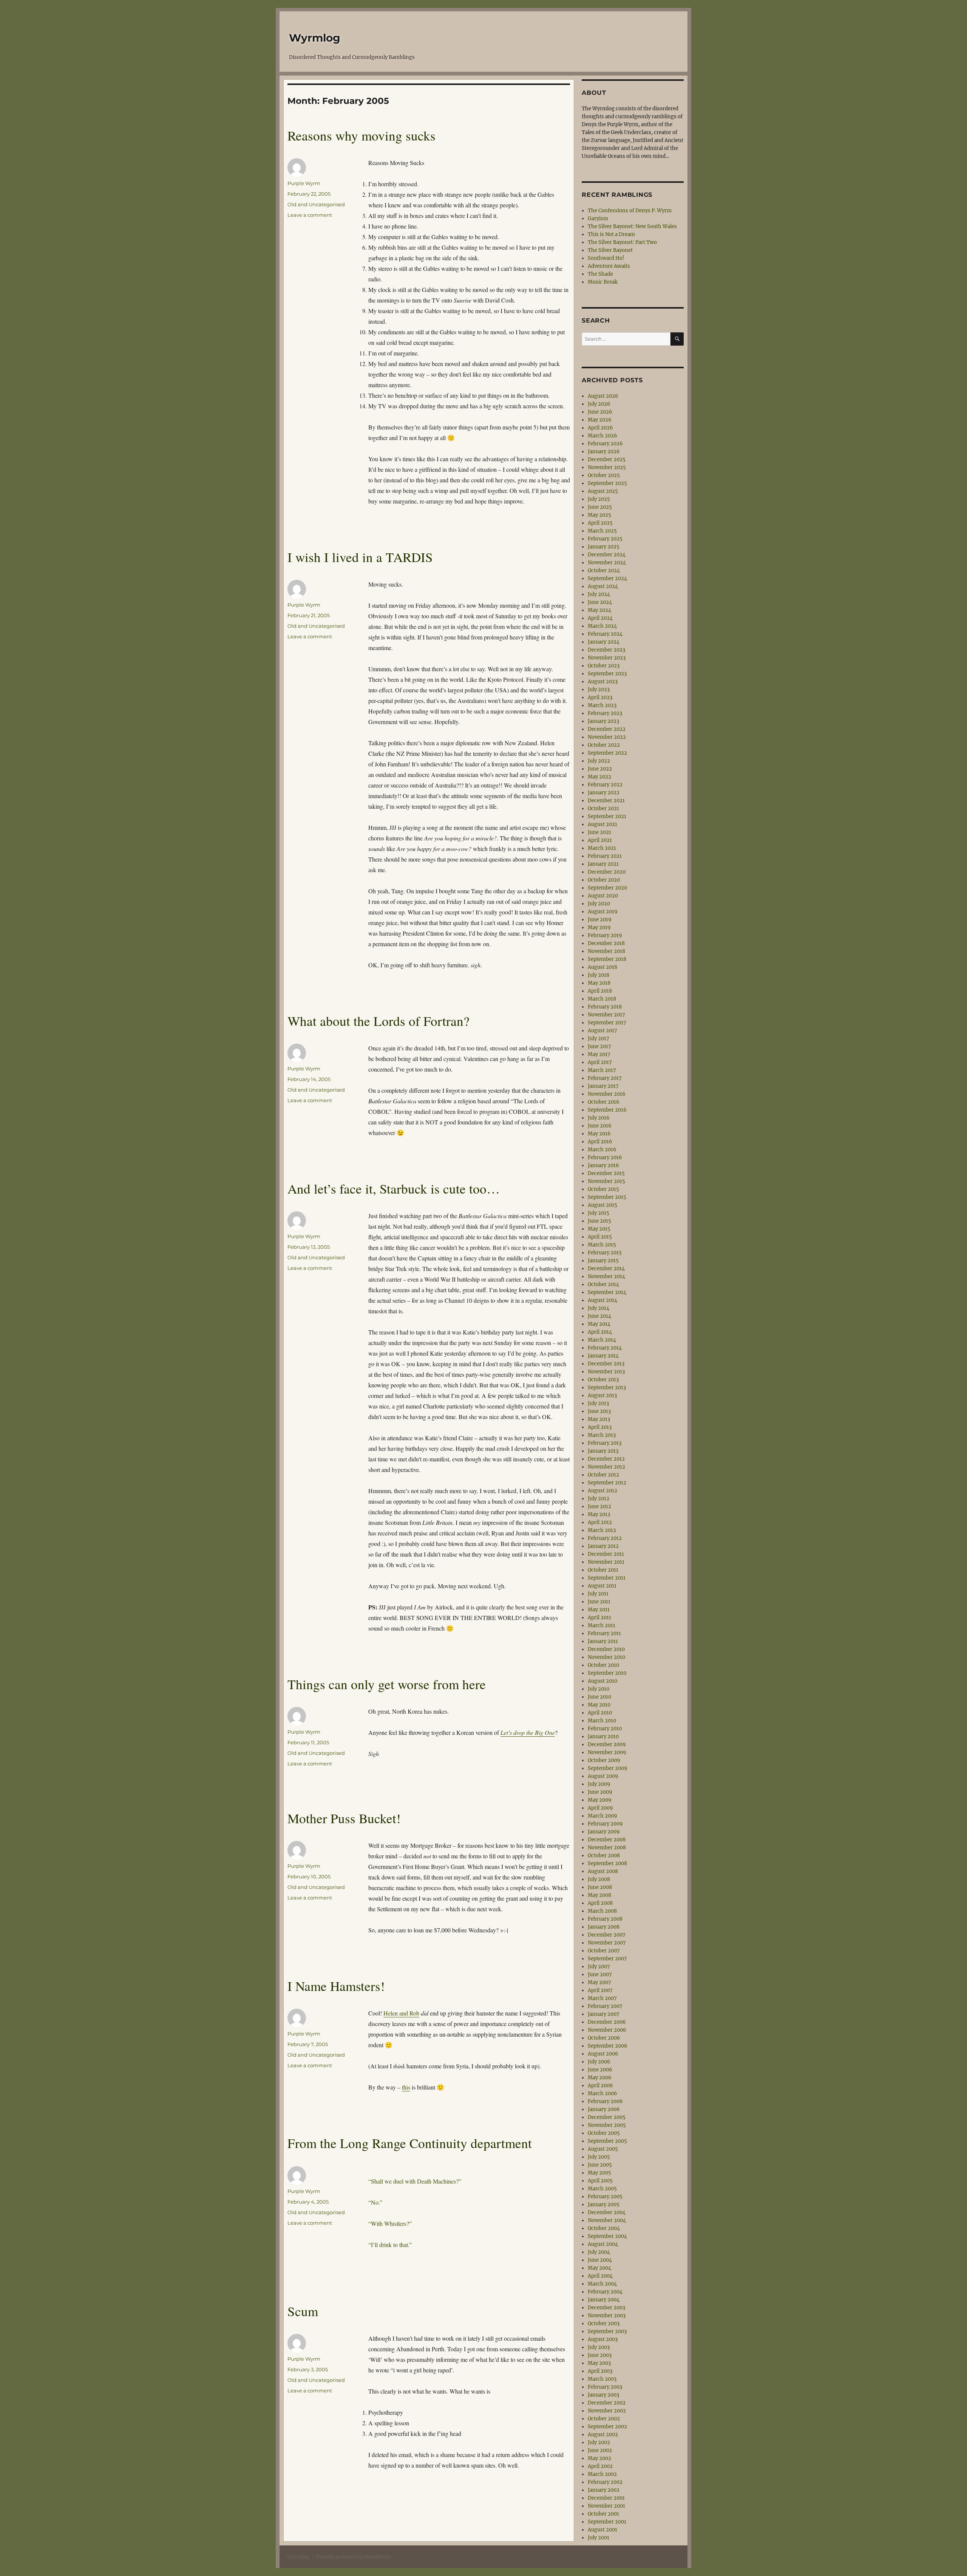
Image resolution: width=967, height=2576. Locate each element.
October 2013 (603, 1380)
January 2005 (604, 2205)
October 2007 (604, 1951)
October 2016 (604, 1102)
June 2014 (599, 1316)
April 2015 (600, 1237)
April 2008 (600, 1903)
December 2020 (607, 872)
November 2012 (606, 1467)
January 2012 (603, 1546)
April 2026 (600, 428)
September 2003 (607, 2331)
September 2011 (607, 1578)
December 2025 (607, 459)
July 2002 (599, 2442)
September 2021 (607, 816)
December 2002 (607, 2403)
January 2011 (603, 1641)
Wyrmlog (315, 38)
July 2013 (598, 1403)
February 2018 (605, 1007)
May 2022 (599, 777)
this (406, 2087)
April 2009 (600, 1808)
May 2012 (599, 1514)
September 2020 (607, 888)
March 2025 (602, 531)
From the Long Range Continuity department (410, 2143)
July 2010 (599, 1689)
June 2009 (600, 1792)
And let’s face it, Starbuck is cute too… (394, 1188)
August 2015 (602, 1205)
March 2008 (602, 1911)
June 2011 (599, 1602)
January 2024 (604, 642)
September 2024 (607, 578)
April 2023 (600, 697)
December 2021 (606, 801)
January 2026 (604, 452)
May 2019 (599, 927)
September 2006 (608, 2046)
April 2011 (599, 1618)
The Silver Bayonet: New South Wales (632, 226)
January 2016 (603, 1165)
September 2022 (607, 753)
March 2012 (602, 1530)
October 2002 (604, 2419)
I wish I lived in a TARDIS (360, 557)
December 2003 (606, 2308)
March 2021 (602, 848)
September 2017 (607, 1023)
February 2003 (605, 2387)
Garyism (598, 219)
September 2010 (607, 1673)
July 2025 (599, 499)
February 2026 (605, 444)
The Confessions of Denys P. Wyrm (630, 211)
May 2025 (599, 515)
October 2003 (604, 2323)
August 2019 (603, 912)
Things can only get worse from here (387, 1684)
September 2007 (607, 1959)
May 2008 (599, 1895)
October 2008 (604, 1856)
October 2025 (604, 475)
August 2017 (602, 1031)
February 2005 (605, 2197)
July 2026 (599, 404)
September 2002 (607, 2427)
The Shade (600, 274)
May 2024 (599, 610)
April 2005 (600, 2181)
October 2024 (604, 571)
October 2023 (604, 666)
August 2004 (603, 2244)
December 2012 (606, 1459)
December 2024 (607, 555)
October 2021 (603, 808)
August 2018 (602, 967)
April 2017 (600, 1062)
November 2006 (607, 2030)
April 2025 (600, 523)
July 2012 (599, 1499)
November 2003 (607, 2316)
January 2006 (604, 2109)
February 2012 (605, 1538)
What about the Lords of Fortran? (378, 1021)
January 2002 (604, 2490)
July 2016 (599, 1118)
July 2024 (599, 594)
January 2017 (603, 1086)
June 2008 (600, 1887)
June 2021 (599, 832)
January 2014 (603, 1356)
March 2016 (602, 1150)
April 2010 (600, 1713)
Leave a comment (310, 215)
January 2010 (603, 1737)
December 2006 (607, 2022)
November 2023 (607, 658)
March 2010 (602, 1721)
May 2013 (599, 1419)
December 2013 (606, 1364)
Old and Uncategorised (316, 204)
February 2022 (605, 785)
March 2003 (602, 2379)
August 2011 (602, 1586)
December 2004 (607, 2212)
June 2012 (599, 1507)
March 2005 (602, 2189)
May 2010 (599, 1705)
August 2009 (603, 1776)
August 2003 (603, 2339)
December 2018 (606, 943)
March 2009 (602, 1816)
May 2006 (600, 2078)
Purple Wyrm (304, 183)
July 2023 (599, 690)
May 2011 (599, 1610)
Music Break (603, 282)
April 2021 (600, 840)
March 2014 (602, 1340)
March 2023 (602, 705)
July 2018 (599, 975)
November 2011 (606, 1562)
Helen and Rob (401, 2013)
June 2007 (600, 1974)
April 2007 (600, 1990)
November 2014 (606, 1276)
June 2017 (599, 1046)
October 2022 (604, 745)
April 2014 (600, 1332)
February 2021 (605, 856)
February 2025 (605, 539)
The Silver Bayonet (610, 250)
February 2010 (605, 1729)
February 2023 (605, 713)
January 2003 (603, 2395)
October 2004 (604, 2228)
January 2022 (604, 793)
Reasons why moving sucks (361, 135)
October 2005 (604, 2133)
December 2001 (606, 2498)
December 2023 (606, 650)
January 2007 (604, 2014)
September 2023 (607, 674)
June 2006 (600, 2070)
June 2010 (599, 1697)
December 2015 (606, 1173)
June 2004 (600, 2260)
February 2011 (604, 1633)
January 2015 (603, 1261)
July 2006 (599, 2062)
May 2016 (599, 1134)
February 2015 (605, 1253)
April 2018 (600, 991)
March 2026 (602, 436)
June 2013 (599, 1411)
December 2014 (606, 1269)
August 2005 (603, 2149)
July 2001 (599, 2538)
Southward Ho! (606, 258)
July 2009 (599, 1784)
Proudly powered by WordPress (354, 2557)
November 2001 (606, 2506)
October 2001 (603, 2514)
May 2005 (599, 2173)
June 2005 (600, 2165)
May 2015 (599, 1229)
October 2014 (603, 1284)
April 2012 (600, 1522)
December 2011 (606, 1554)
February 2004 (605, 2292)
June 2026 (600, 412)
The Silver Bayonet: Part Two (622, 242)
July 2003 (599, 2347)
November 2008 (607, 1848)
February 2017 (605, 1078)
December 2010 (606, 1649)
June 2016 (600, 1126)
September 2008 (607, 1863)
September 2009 (608, 1768)
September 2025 (607, 483)
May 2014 (599, 1324)
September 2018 (607, 959)
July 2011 (598, 1594)
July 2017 (599, 1039)
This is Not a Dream (611, 234)
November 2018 (606, 951)
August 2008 (603, 1871)
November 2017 (606, 1015)
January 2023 (603, 721)
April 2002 (600, 2466)
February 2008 (605, 1919)
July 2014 (599, 1308)
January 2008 (604, 1927)
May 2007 (599, 1982)
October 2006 (604, 2038)
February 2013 (605, 1443)
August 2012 (602, 1491)
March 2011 (602, 1625)
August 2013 (602, 1395)
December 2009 (607, 1744)
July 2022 (599, 761)
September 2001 (607, 2522)
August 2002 (603, 2435)
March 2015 (602, 1245)
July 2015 (599, 1213)
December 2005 (607, 2117)
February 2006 (605, 2101)
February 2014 (605, 1348)
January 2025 (604, 547)
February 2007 (605, 2006)
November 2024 (607, 563)
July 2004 (599, 2252)
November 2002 (607, 2411)
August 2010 (602, 1681)
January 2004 (604, 2300)
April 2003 (600, 2371)
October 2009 (604, 1760)
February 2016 (605, 1158)
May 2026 (600, 420)
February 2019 (605, 935)
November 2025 (607, 467)
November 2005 (607, 2125)
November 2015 (606, 1181)
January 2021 (603, 864)
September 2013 (607, 1388)
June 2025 (600, 507)
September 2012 (607, 1483)
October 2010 (603, 1665)
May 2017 (599, 1054)
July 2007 (599, 1967)
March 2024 (602, 626)
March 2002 (602, 2474)
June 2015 (599, 1221)
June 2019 (600, 920)
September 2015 (607, 1197)
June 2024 (600, 602)
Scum (303, 2311)
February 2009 (605, 1824)
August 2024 (603, 586)
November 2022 (607, 737)
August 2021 (602, 824)
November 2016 (607, 1094)
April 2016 (600, 1142)
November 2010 (606, 1657)
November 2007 (607, 1943)
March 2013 (602, 1435)
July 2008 (599, 1879)
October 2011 (603, 1570)
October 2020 (604, 880)
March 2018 (602, 999)
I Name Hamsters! (336, 1986)
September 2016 (607, 1110)
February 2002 (605, 2482)
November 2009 (607, 1752)
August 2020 (603, 896)
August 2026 (603, 396)
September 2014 (607, 1292)
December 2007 (607, 1935)
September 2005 (607, 2141)
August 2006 (603, 2054)
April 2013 (600, 1427)
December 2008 (607, 1840)
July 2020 (599, 904)
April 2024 (600, 618)
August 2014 (602, 1300)
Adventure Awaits (609, 266)
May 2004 (599, 2268)
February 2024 (605, 634)
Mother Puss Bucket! (344, 1818)
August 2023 (603, 682)
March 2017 (602, 1070)
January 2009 (604, 1832)
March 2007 (602, 1998)
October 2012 (603, 1475)
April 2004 (600, 2276)
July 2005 (599, 2157)
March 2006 (602, 2093)
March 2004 (602, 2284)
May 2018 (599, 983)
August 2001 (602, 2530)
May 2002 (599, 2458)
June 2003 (600, 2355)
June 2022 (600, 769)
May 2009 (600, 1800)
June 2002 (600, 2450)
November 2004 (607, 2220)
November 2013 (606, 1372)
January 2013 (603, 1451)
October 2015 (603, 1189)
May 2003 (599, 2363)
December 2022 (607, 729)
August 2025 (603, 491)
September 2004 (607, 2236)
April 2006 (600, 2086)
